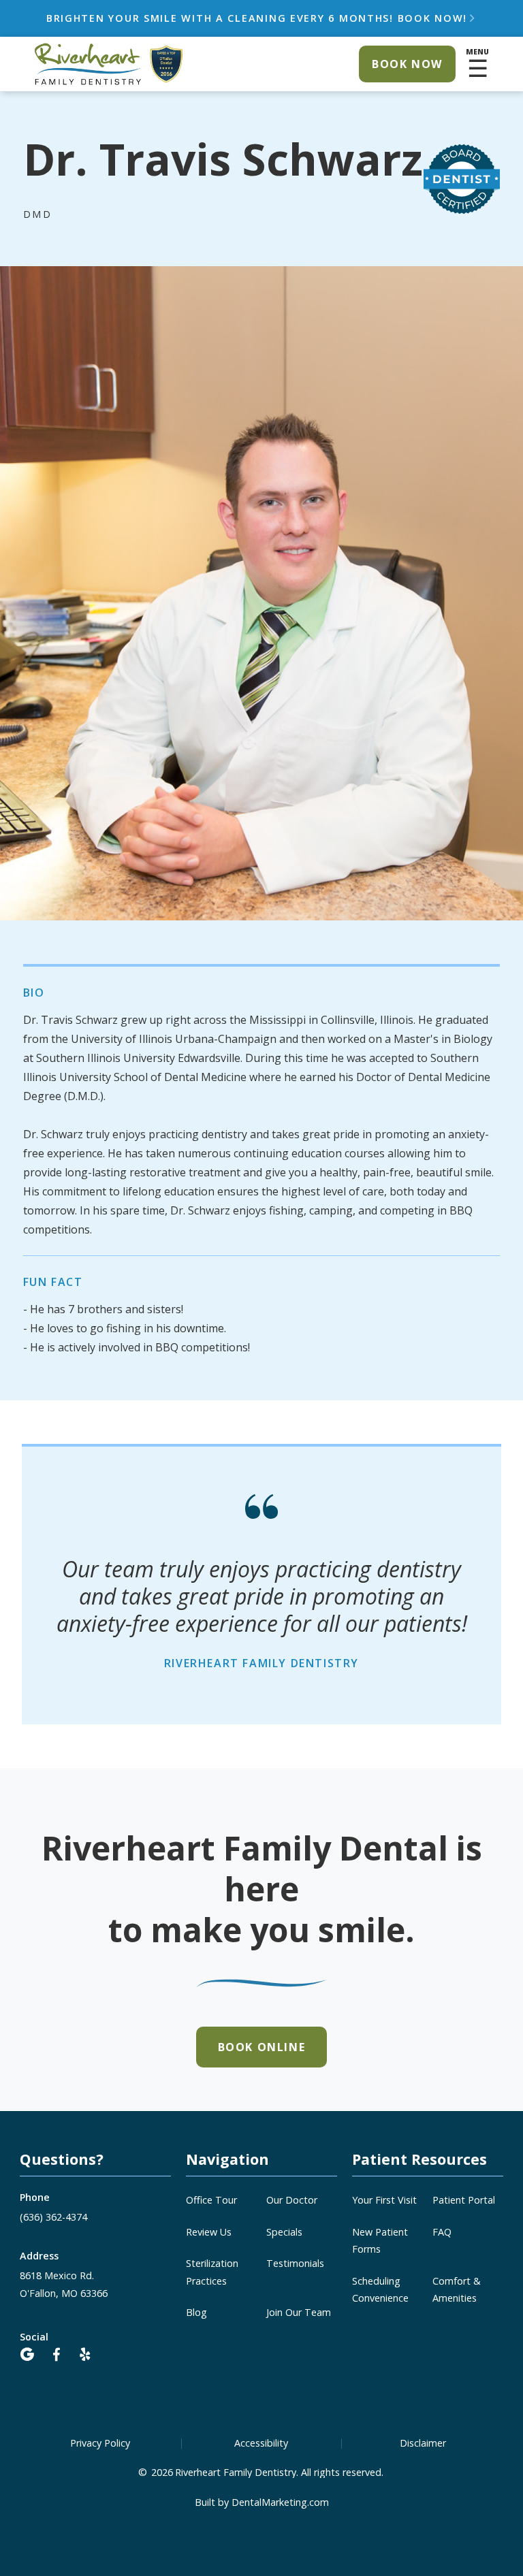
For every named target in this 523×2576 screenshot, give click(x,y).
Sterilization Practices (212, 2272)
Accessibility (261, 2443)
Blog (196, 2312)
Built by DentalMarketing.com (262, 2502)
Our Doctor (292, 2200)
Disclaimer (423, 2443)
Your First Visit (384, 2200)
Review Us (209, 2232)
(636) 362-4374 (53, 2217)
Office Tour (211, 2200)
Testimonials (295, 2263)
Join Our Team (299, 2312)
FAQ (442, 2232)
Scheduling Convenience (380, 2289)
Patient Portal (464, 2200)
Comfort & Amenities (457, 2289)
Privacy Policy (100, 2443)
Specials (284, 2232)
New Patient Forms (380, 2240)
